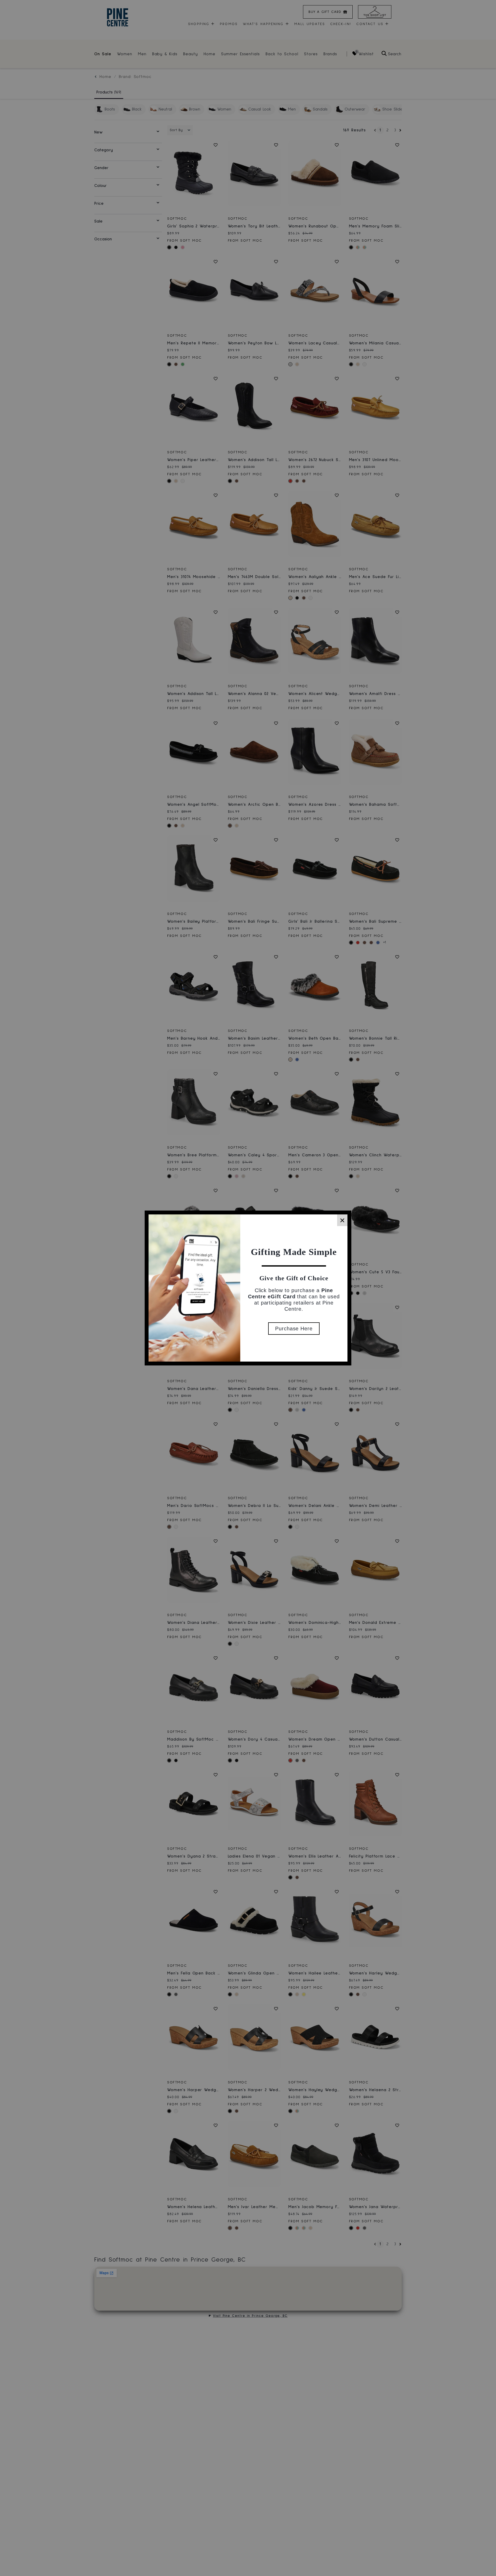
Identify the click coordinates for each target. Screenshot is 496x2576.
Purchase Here (294, 1329)
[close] (342, 1220)
